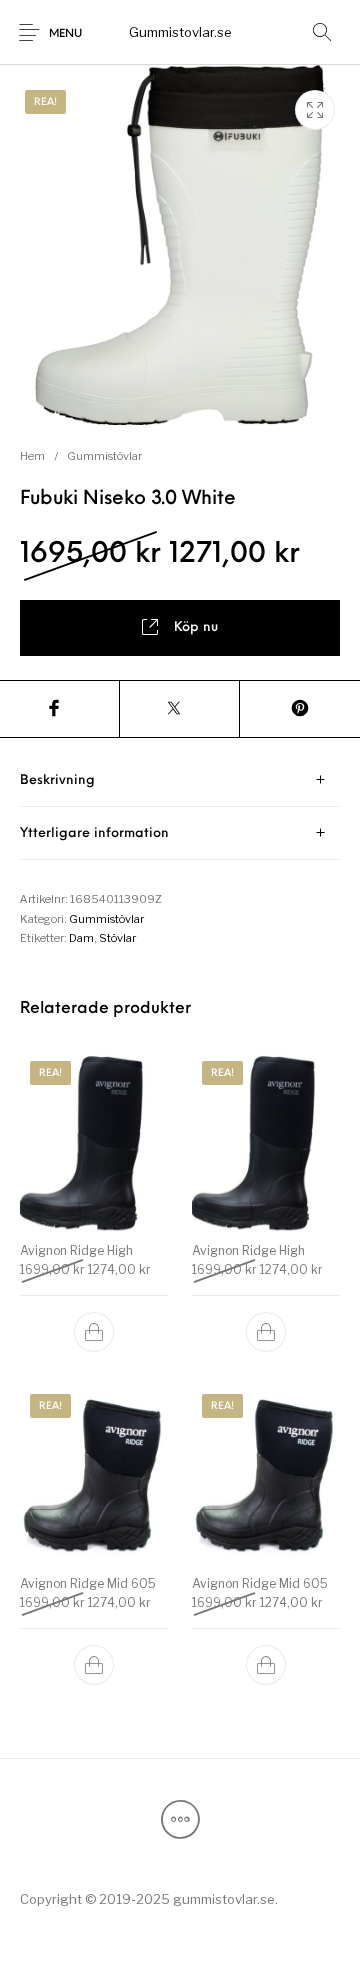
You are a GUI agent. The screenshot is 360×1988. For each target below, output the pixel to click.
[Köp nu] (94, 1332)
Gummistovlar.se (180, 32)
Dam (81, 938)
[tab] (180, 780)
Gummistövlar (104, 456)
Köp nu (196, 627)
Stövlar (117, 938)
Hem (32, 456)
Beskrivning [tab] (57, 780)
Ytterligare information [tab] (94, 833)
